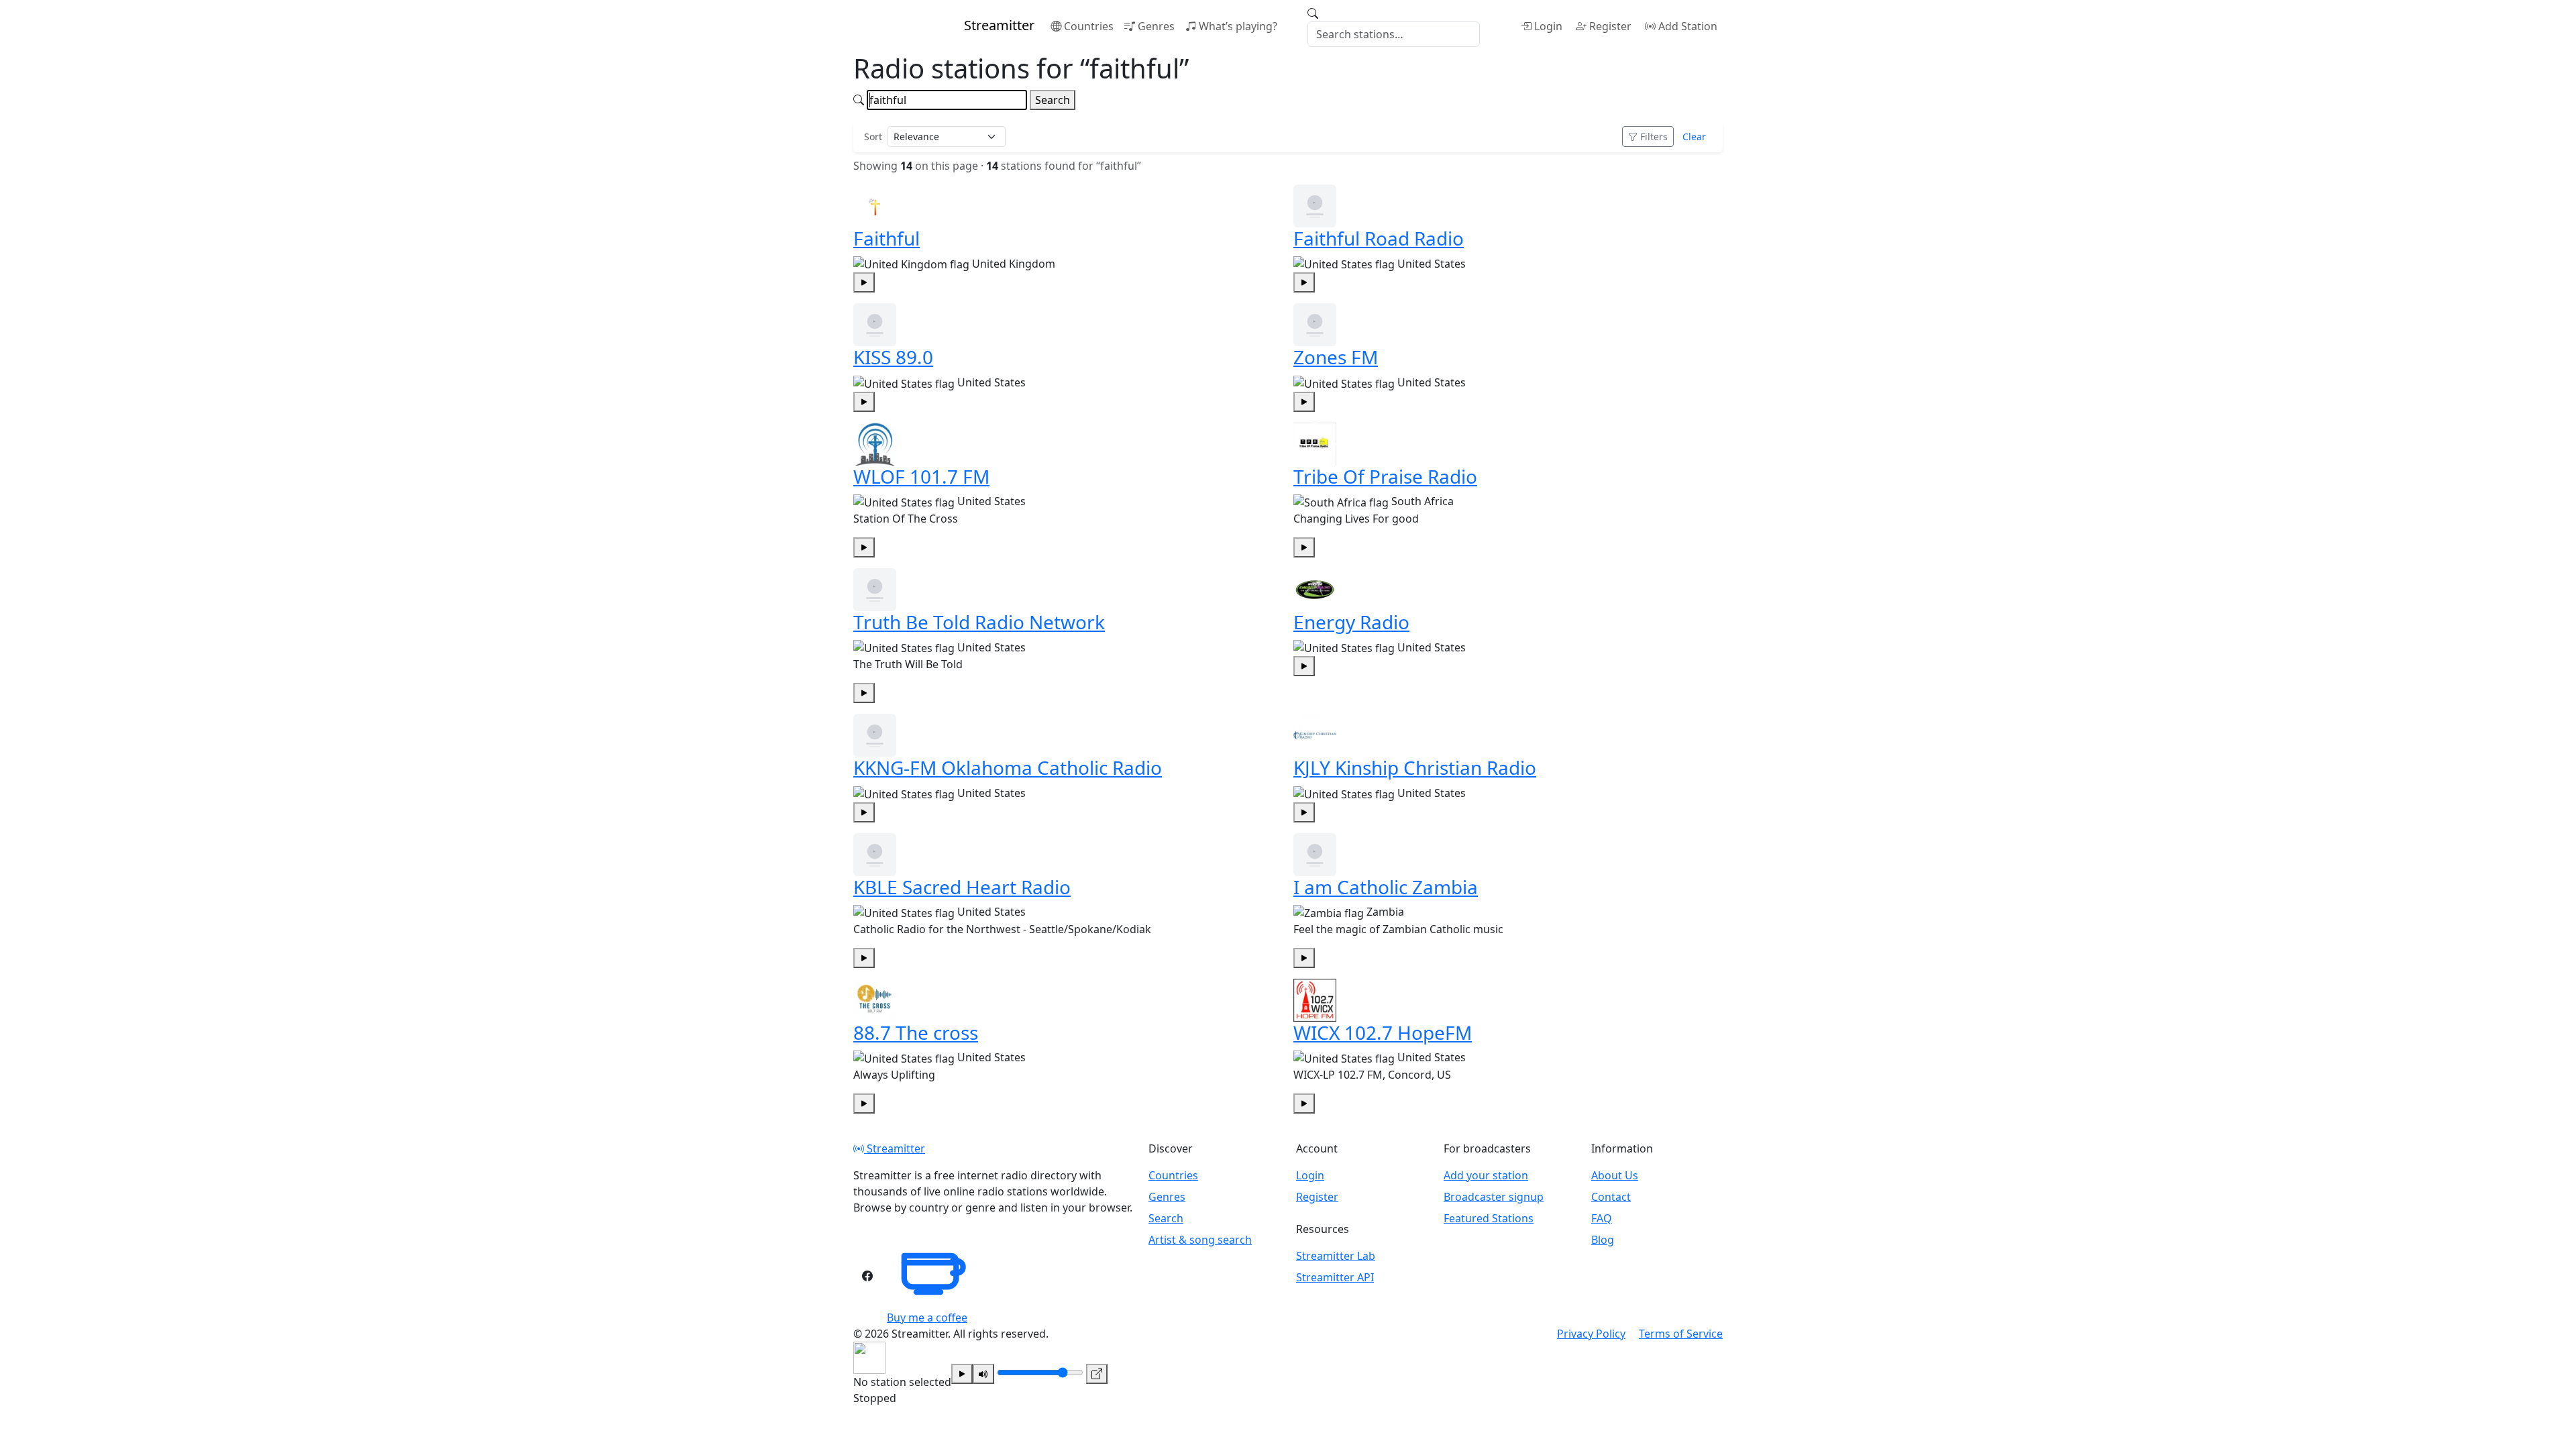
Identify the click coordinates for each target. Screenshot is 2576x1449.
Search (1053, 100)
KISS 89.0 (893, 357)
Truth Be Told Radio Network (979, 622)
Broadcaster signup (1494, 1197)
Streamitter (895, 1148)
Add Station (1688, 26)
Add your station (1486, 1175)
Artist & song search (1200, 1240)
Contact (1611, 1197)
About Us (1615, 1175)
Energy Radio (1351, 622)
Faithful (887, 238)
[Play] (962, 1374)
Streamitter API (1335, 1277)
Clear (1694, 137)
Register (1610, 26)
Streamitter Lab (1336, 1256)
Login (1548, 26)
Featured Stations (1489, 1218)
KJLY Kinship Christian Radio (1415, 767)
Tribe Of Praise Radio (1385, 476)
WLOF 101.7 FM (921, 476)
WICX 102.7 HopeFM (1383, 1032)
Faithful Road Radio (1379, 238)
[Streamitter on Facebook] (867, 1276)
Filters (1654, 137)
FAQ (1602, 1218)
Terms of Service (1681, 1334)
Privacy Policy (1591, 1334)
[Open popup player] (1097, 1374)
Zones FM (1336, 357)
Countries (1089, 26)
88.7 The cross (916, 1032)
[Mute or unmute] (983, 1374)
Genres (1156, 26)
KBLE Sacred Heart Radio (962, 887)
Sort (873, 137)
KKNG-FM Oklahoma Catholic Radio (1008, 767)
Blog (1603, 1240)
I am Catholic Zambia (1386, 887)
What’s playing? (1238, 26)
